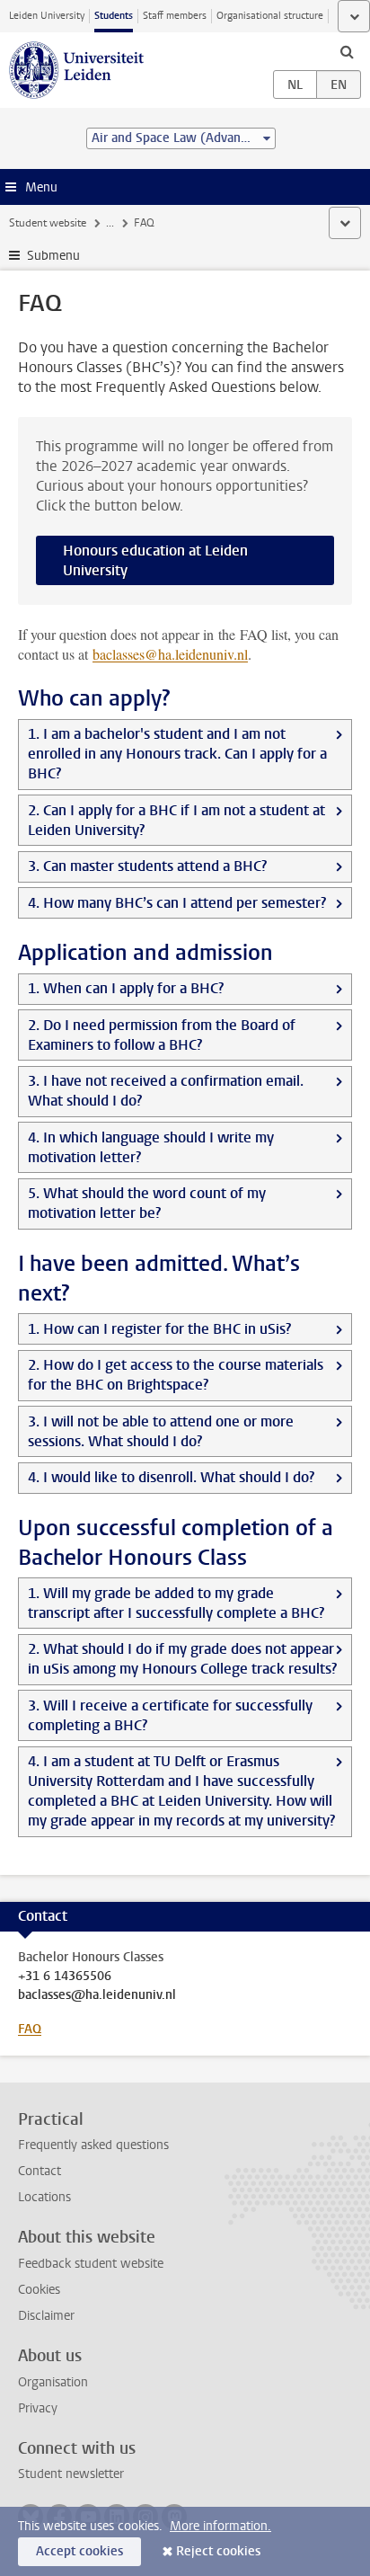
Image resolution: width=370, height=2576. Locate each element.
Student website (48, 223)
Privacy (38, 2408)
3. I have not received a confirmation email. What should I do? (166, 1091)
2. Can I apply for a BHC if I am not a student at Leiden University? (176, 820)
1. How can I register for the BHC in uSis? (159, 1329)
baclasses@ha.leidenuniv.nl (97, 1995)
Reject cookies (218, 2551)
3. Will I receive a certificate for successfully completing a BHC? (170, 1715)
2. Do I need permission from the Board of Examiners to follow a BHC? (162, 1035)
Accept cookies (79, 2551)
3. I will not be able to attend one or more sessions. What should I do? (161, 1431)
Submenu (53, 256)
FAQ (30, 2029)
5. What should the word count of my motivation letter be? (147, 1203)
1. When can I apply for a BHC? (126, 988)
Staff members (175, 16)
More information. (220, 2526)
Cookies (39, 2290)
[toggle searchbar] (347, 51)
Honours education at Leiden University (155, 560)
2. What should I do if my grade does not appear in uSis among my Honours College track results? (182, 1659)
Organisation (53, 2382)
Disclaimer (46, 2316)
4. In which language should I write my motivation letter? (151, 1147)
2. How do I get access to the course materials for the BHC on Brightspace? (176, 1375)
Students (114, 16)
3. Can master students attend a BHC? (147, 866)
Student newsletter (71, 2474)
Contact (40, 2171)
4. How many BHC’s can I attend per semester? (177, 903)
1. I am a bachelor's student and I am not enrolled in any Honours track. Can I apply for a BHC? (177, 754)
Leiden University (47, 16)
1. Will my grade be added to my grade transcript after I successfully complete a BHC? (176, 1603)
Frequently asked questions (93, 2145)
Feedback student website (91, 2264)
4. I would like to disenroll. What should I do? (171, 1477)
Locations (44, 2197)
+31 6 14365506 (65, 1976)
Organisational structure (270, 16)
